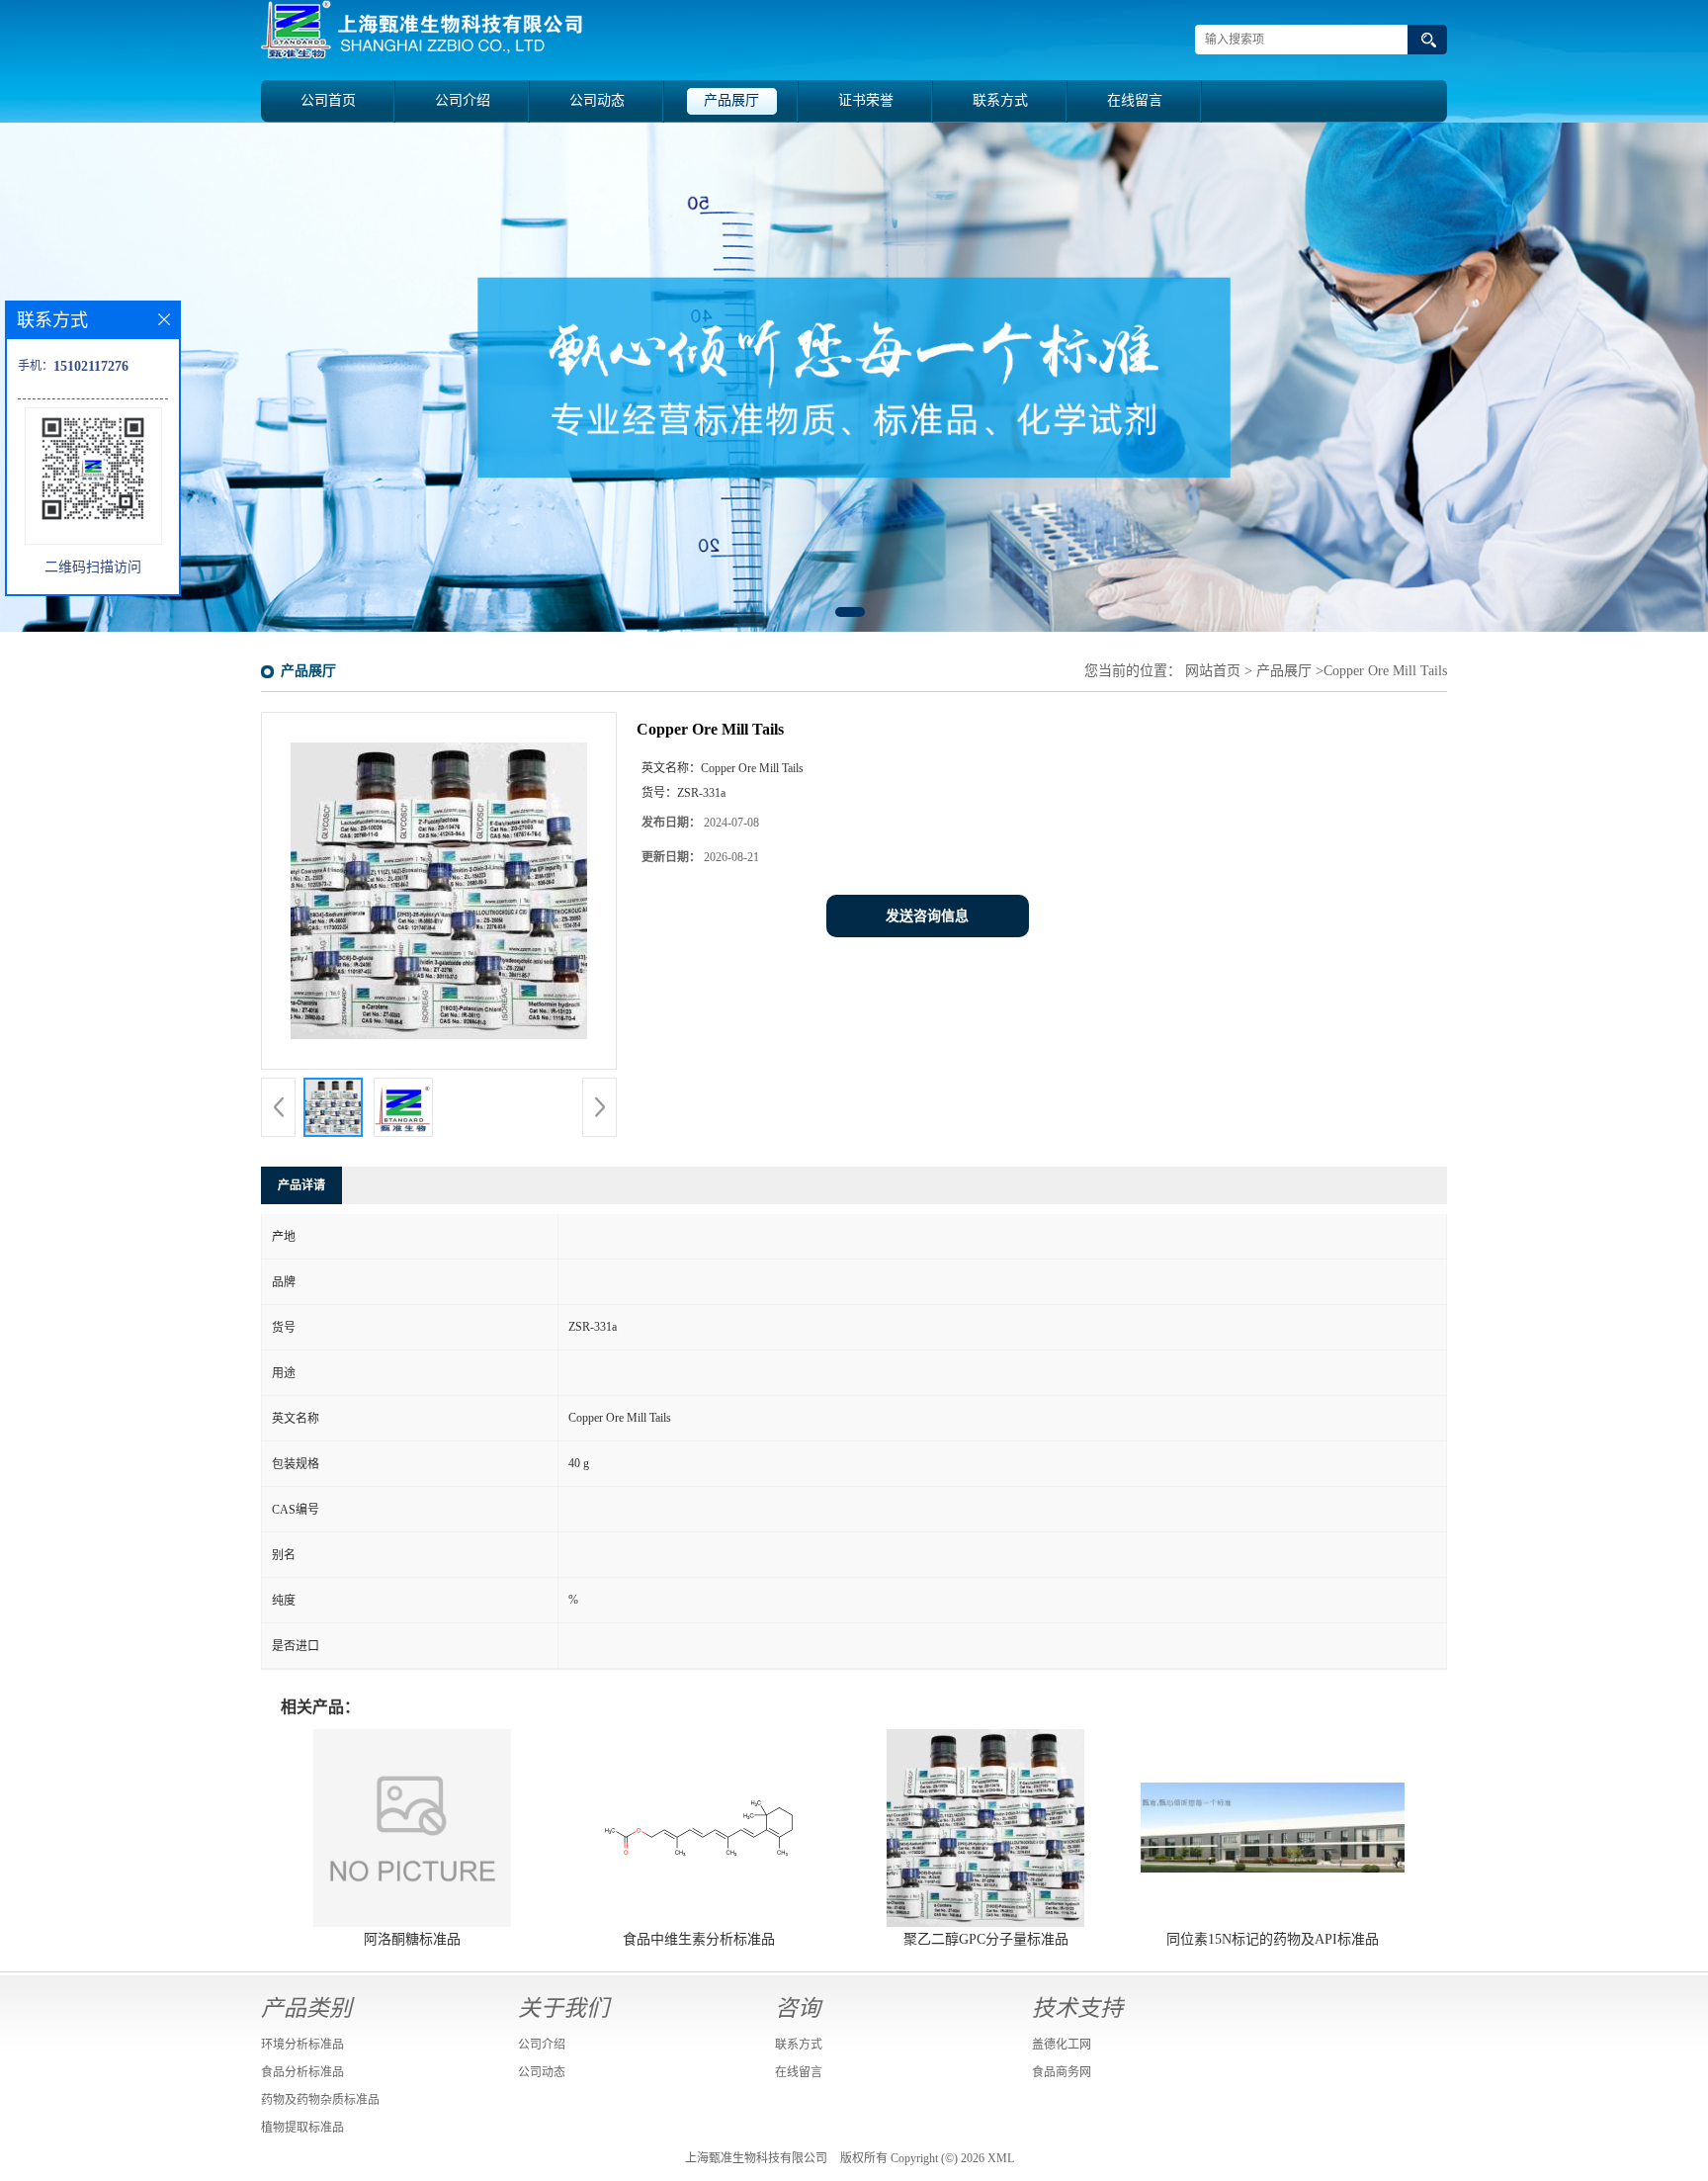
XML (1001, 2158)
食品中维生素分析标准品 (699, 1939)
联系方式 (1000, 100)
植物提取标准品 (302, 2128)
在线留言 (1135, 100)
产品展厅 (731, 100)
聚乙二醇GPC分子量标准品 (986, 1939)
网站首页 (1213, 671)
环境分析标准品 (302, 2045)
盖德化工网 (1062, 2045)
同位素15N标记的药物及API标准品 (1273, 1939)
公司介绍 (463, 100)
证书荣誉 (866, 100)
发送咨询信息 (927, 916)
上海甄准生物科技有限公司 (756, 2158)
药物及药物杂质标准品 (320, 2100)
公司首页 (328, 100)
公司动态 (597, 100)
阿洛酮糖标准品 (412, 1939)
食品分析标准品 (302, 2072)
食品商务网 (1062, 2072)
